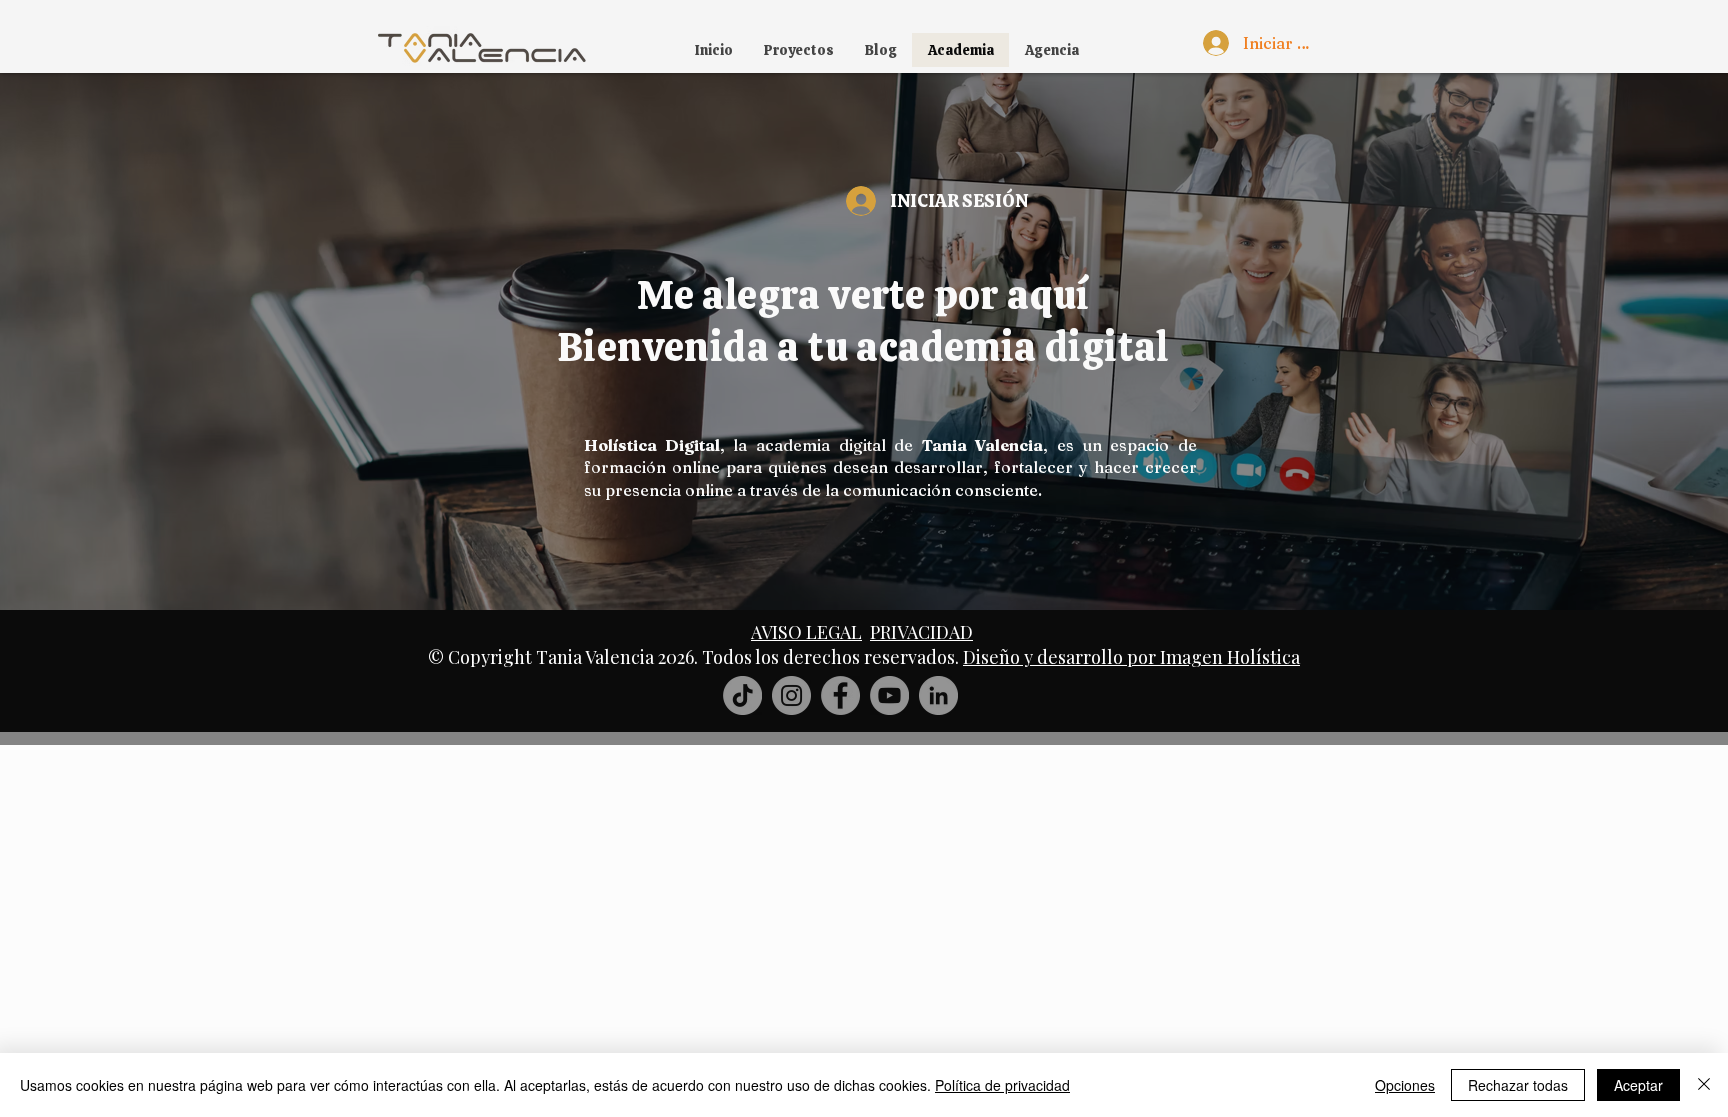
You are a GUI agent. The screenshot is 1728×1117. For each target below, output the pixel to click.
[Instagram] (791, 695)
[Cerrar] (1704, 1085)
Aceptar (1638, 1085)
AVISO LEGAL (806, 632)
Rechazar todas (1518, 1085)
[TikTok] (742, 695)
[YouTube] (889, 695)
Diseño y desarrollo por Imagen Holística (1131, 657)
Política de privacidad (1002, 1085)
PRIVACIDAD (921, 632)
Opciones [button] (1405, 1085)
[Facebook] (840, 695)
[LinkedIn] (938, 695)
